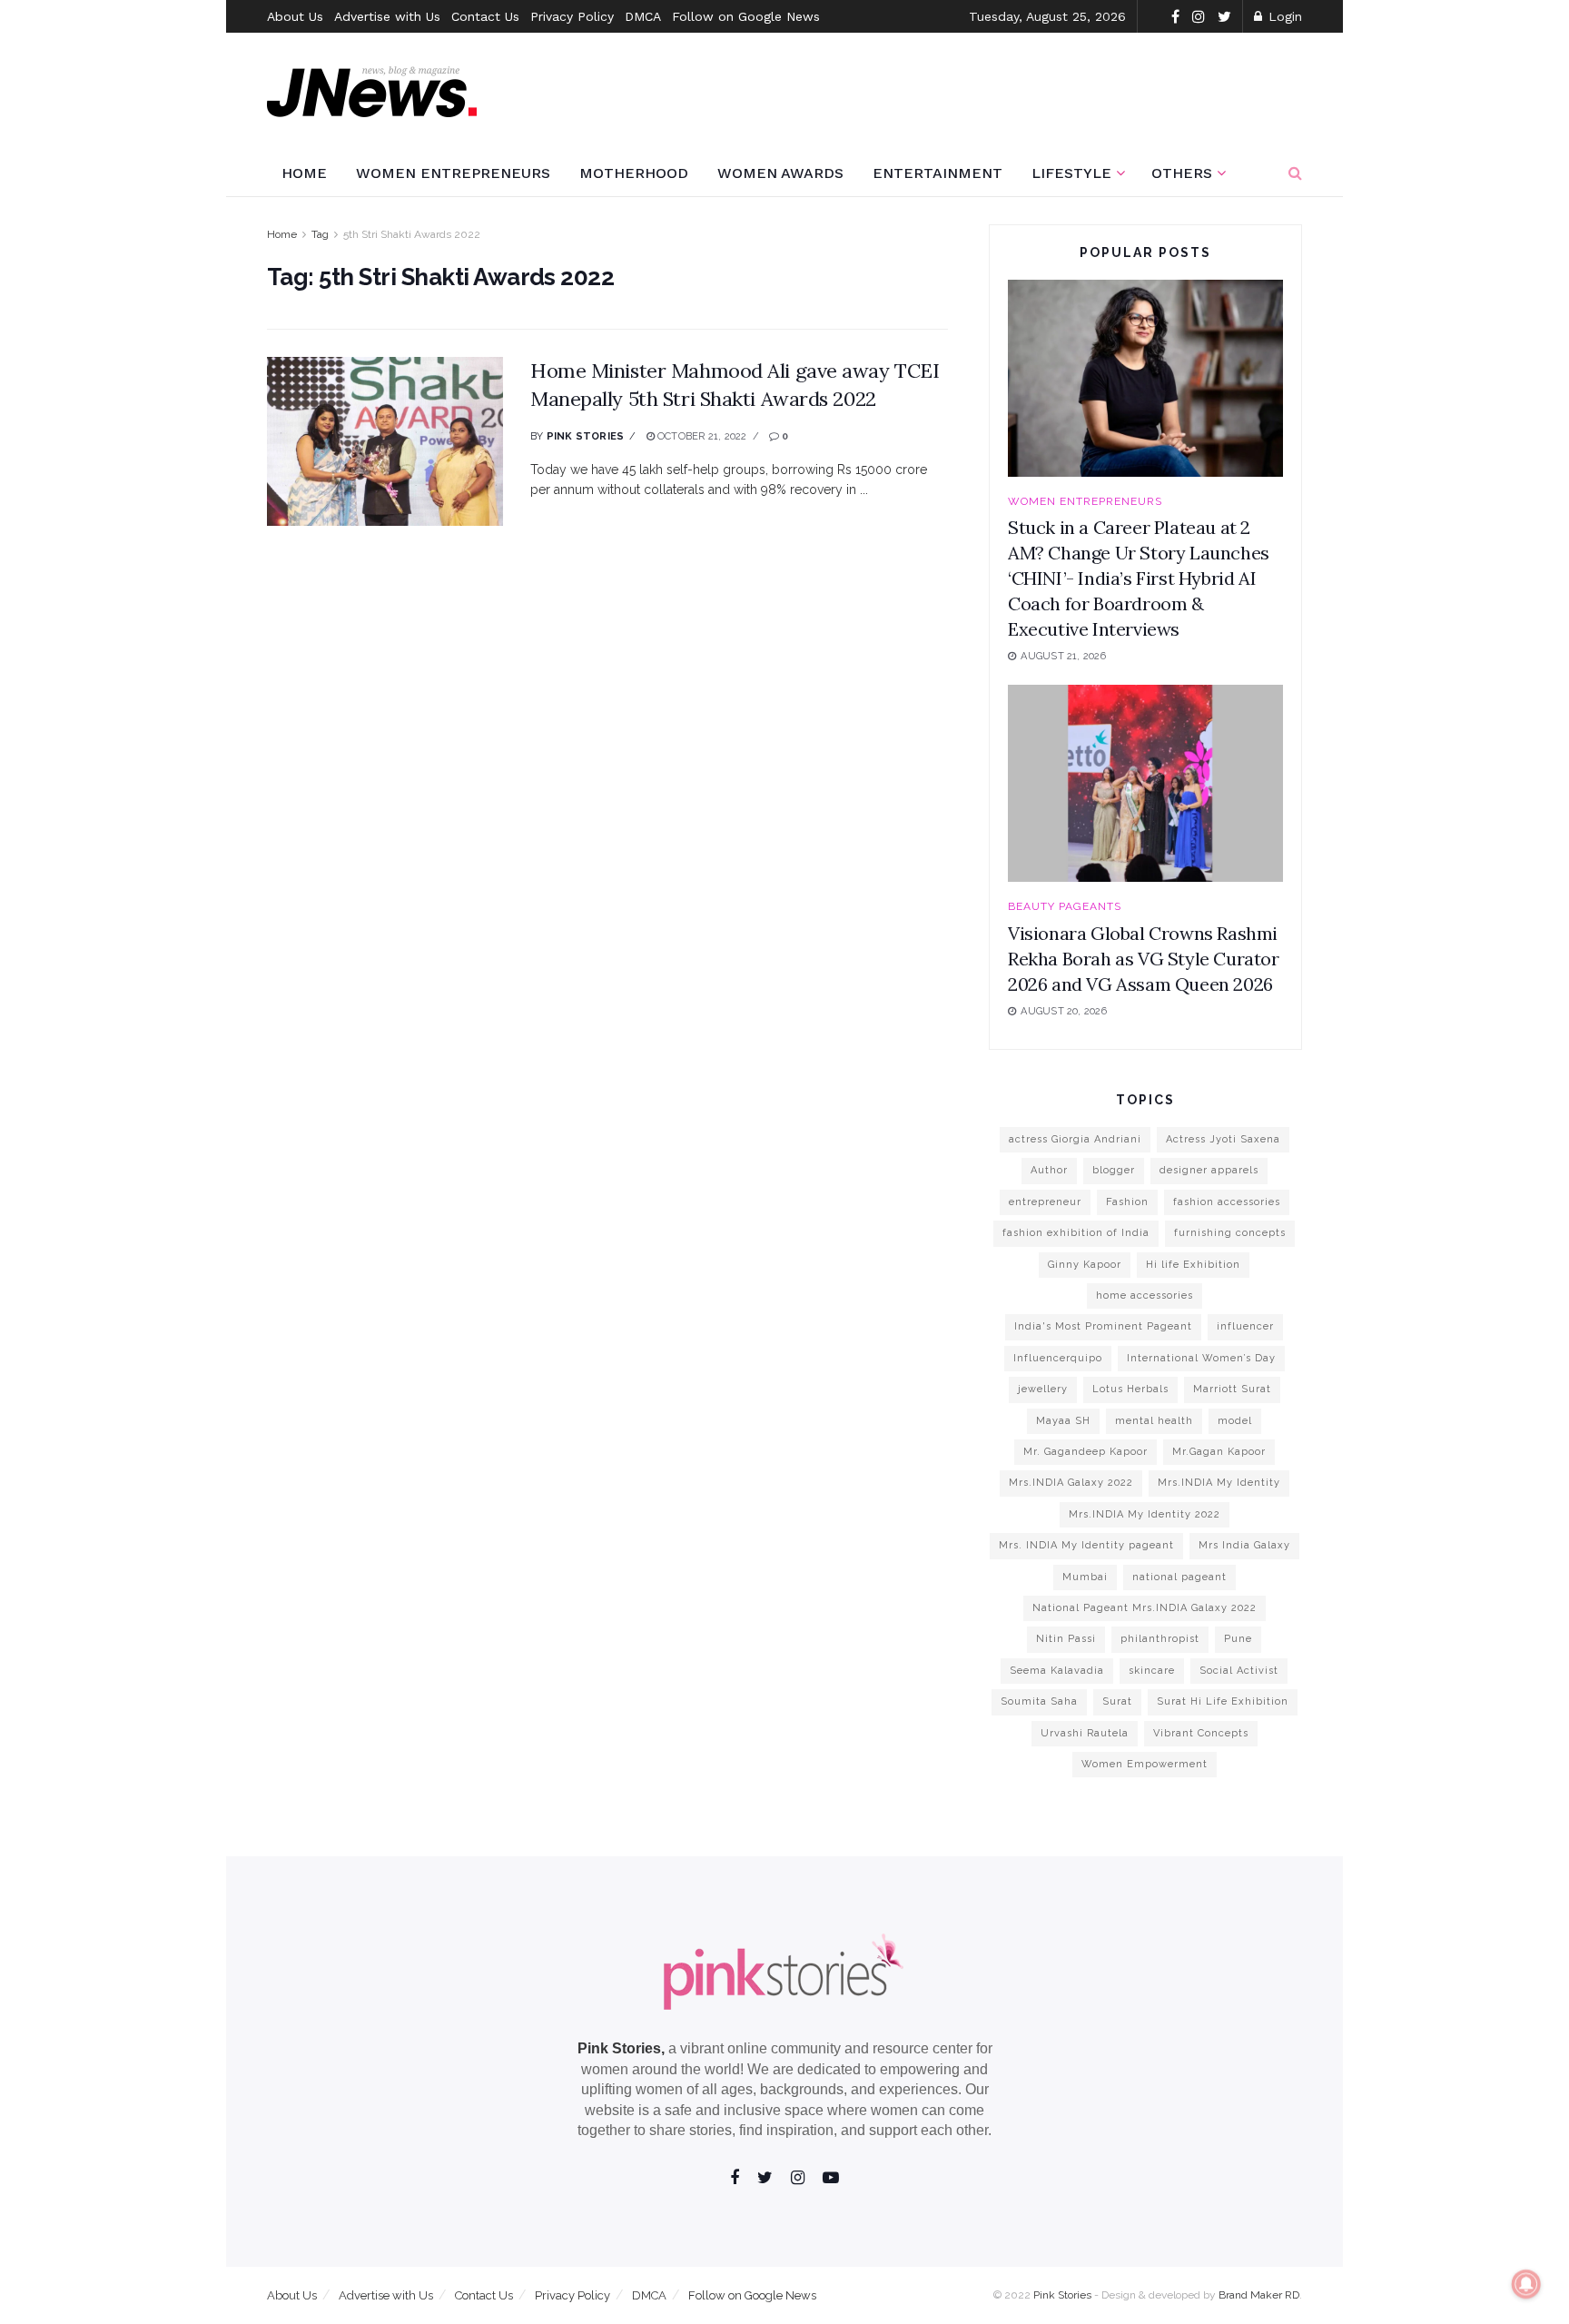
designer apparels (1209, 1170)
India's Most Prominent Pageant (1103, 1326)
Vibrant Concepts (1201, 1733)
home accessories (1145, 1296)
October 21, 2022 (701, 436)
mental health (1154, 1421)
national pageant (1179, 1577)
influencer (1245, 1326)
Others (1182, 173)
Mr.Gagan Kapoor (1219, 1452)
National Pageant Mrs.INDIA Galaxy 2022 (1145, 1608)
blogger (1114, 1170)
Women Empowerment (1145, 1764)
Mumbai (1085, 1577)
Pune (1238, 1639)
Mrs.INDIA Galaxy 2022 (1071, 1483)
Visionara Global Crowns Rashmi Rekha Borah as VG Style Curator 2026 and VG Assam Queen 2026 (1144, 959)
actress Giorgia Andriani (1075, 1139)
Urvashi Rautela (1085, 1733)
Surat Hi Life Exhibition (1223, 1701)
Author (1049, 1170)
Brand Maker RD (1259, 2295)
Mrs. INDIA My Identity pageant (1086, 1545)
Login (1283, 16)
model (1235, 1421)
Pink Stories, (621, 2048)
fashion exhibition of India (1076, 1233)
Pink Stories (586, 436)
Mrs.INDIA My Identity (1219, 1483)
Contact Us (485, 16)
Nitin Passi (1066, 1639)
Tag (320, 234)
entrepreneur (1045, 1202)
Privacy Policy (572, 16)
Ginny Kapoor (1085, 1265)
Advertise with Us (387, 16)
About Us (295, 16)
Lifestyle (1071, 173)
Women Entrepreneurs (453, 173)
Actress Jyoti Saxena (1223, 1139)
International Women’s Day (1201, 1358)
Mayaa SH (1063, 1421)
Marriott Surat (1232, 1389)
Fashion (1127, 1202)
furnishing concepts (1230, 1233)
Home (304, 173)
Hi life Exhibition (1193, 1265)
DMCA (643, 16)
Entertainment (937, 173)
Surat (1117, 1701)
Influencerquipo (1058, 1358)
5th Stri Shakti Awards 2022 (412, 234)
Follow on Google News (746, 16)
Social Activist (1239, 1671)
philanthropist (1160, 1639)
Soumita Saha (1039, 1701)
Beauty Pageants (1065, 906)
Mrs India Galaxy (1244, 1545)
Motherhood (634, 173)
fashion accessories (1227, 1202)
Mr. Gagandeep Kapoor (1085, 1452)
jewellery (1043, 1389)
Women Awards (780, 173)
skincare (1152, 1671)
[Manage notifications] (1526, 2284)
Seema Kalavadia (1057, 1671)
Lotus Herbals (1130, 1389)
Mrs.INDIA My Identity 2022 (1145, 1514)
